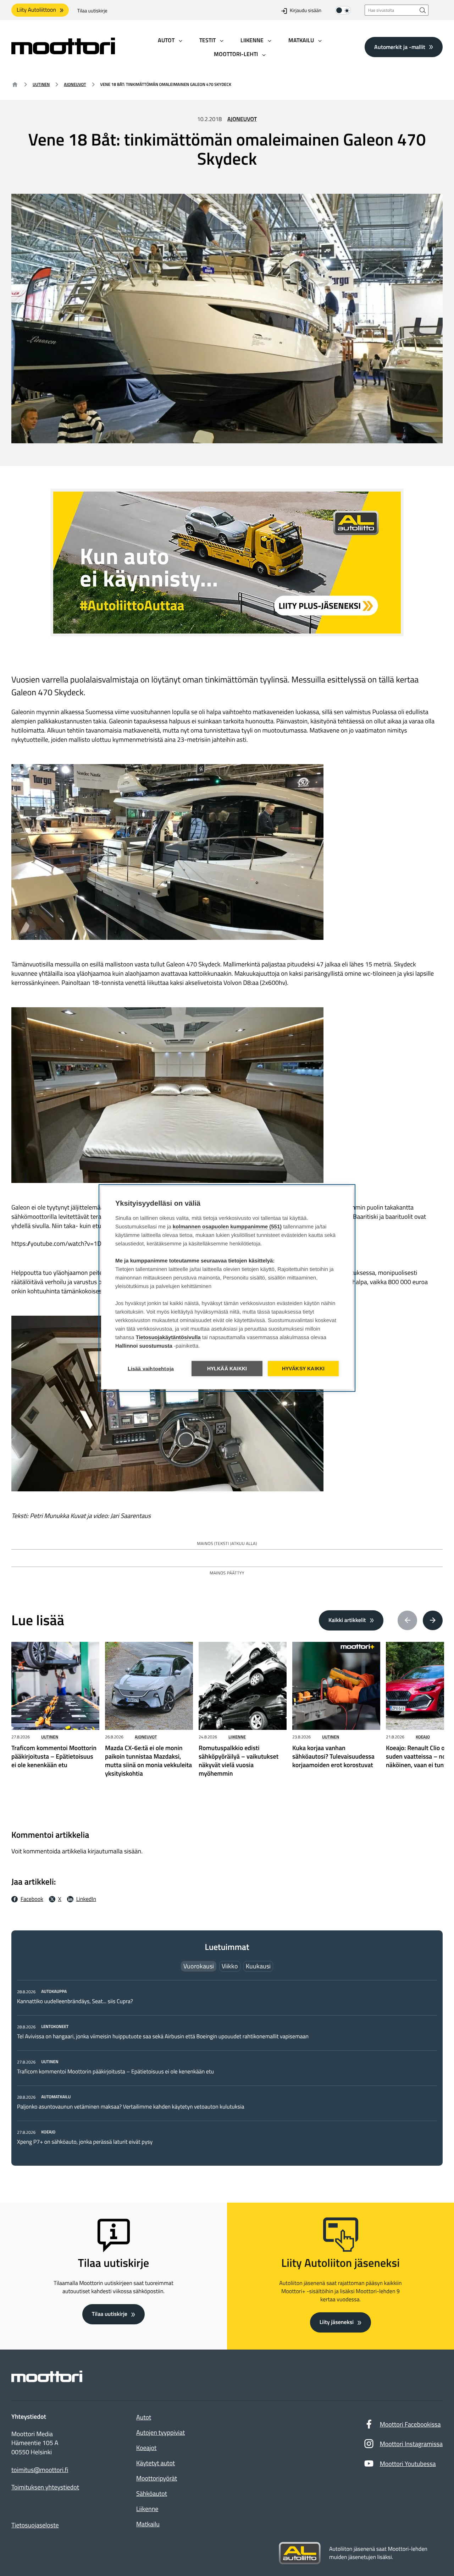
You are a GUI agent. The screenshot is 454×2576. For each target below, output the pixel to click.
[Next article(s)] (433, 1621)
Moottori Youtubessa (408, 2464)
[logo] (63, 52)
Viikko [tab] (230, 1966)
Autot (144, 2417)
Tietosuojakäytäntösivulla (168, 1338)
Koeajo (423, 1737)
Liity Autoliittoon (36, 10)
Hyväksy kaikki (303, 1369)
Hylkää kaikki (227, 1369)
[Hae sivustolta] (423, 10)
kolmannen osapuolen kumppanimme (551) (227, 1227)
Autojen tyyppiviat (160, 2432)
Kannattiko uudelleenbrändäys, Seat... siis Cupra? (76, 2001)
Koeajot (146, 2448)
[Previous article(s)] (408, 1621)
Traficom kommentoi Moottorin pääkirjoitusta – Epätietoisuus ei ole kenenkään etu (115, 2072)
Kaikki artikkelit (347, 1620)
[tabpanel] (227, 2067)
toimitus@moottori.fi (40, 2470)
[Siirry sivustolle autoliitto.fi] (300, 2553)
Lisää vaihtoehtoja (151, 1369)
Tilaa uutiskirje (92, 11)
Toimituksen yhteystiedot (45, 2487)
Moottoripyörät (157, 2478)
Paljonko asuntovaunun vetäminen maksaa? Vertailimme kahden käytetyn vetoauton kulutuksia (131, 2107)
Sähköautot (152, 2493)
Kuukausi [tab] (258, 1966)
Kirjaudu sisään (306, 11)
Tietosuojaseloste (35, 2525)
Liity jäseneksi (337, 2322)
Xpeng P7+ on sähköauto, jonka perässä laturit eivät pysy (85, 2142)
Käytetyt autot (156, 2463)
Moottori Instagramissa (411, 2444)
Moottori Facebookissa (410, 2424)
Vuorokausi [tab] (199, 1966)
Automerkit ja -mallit (400, 47)
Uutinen (41, 84)
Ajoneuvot (75, 84)
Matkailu (148, 2524)
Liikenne (237, 1737)
